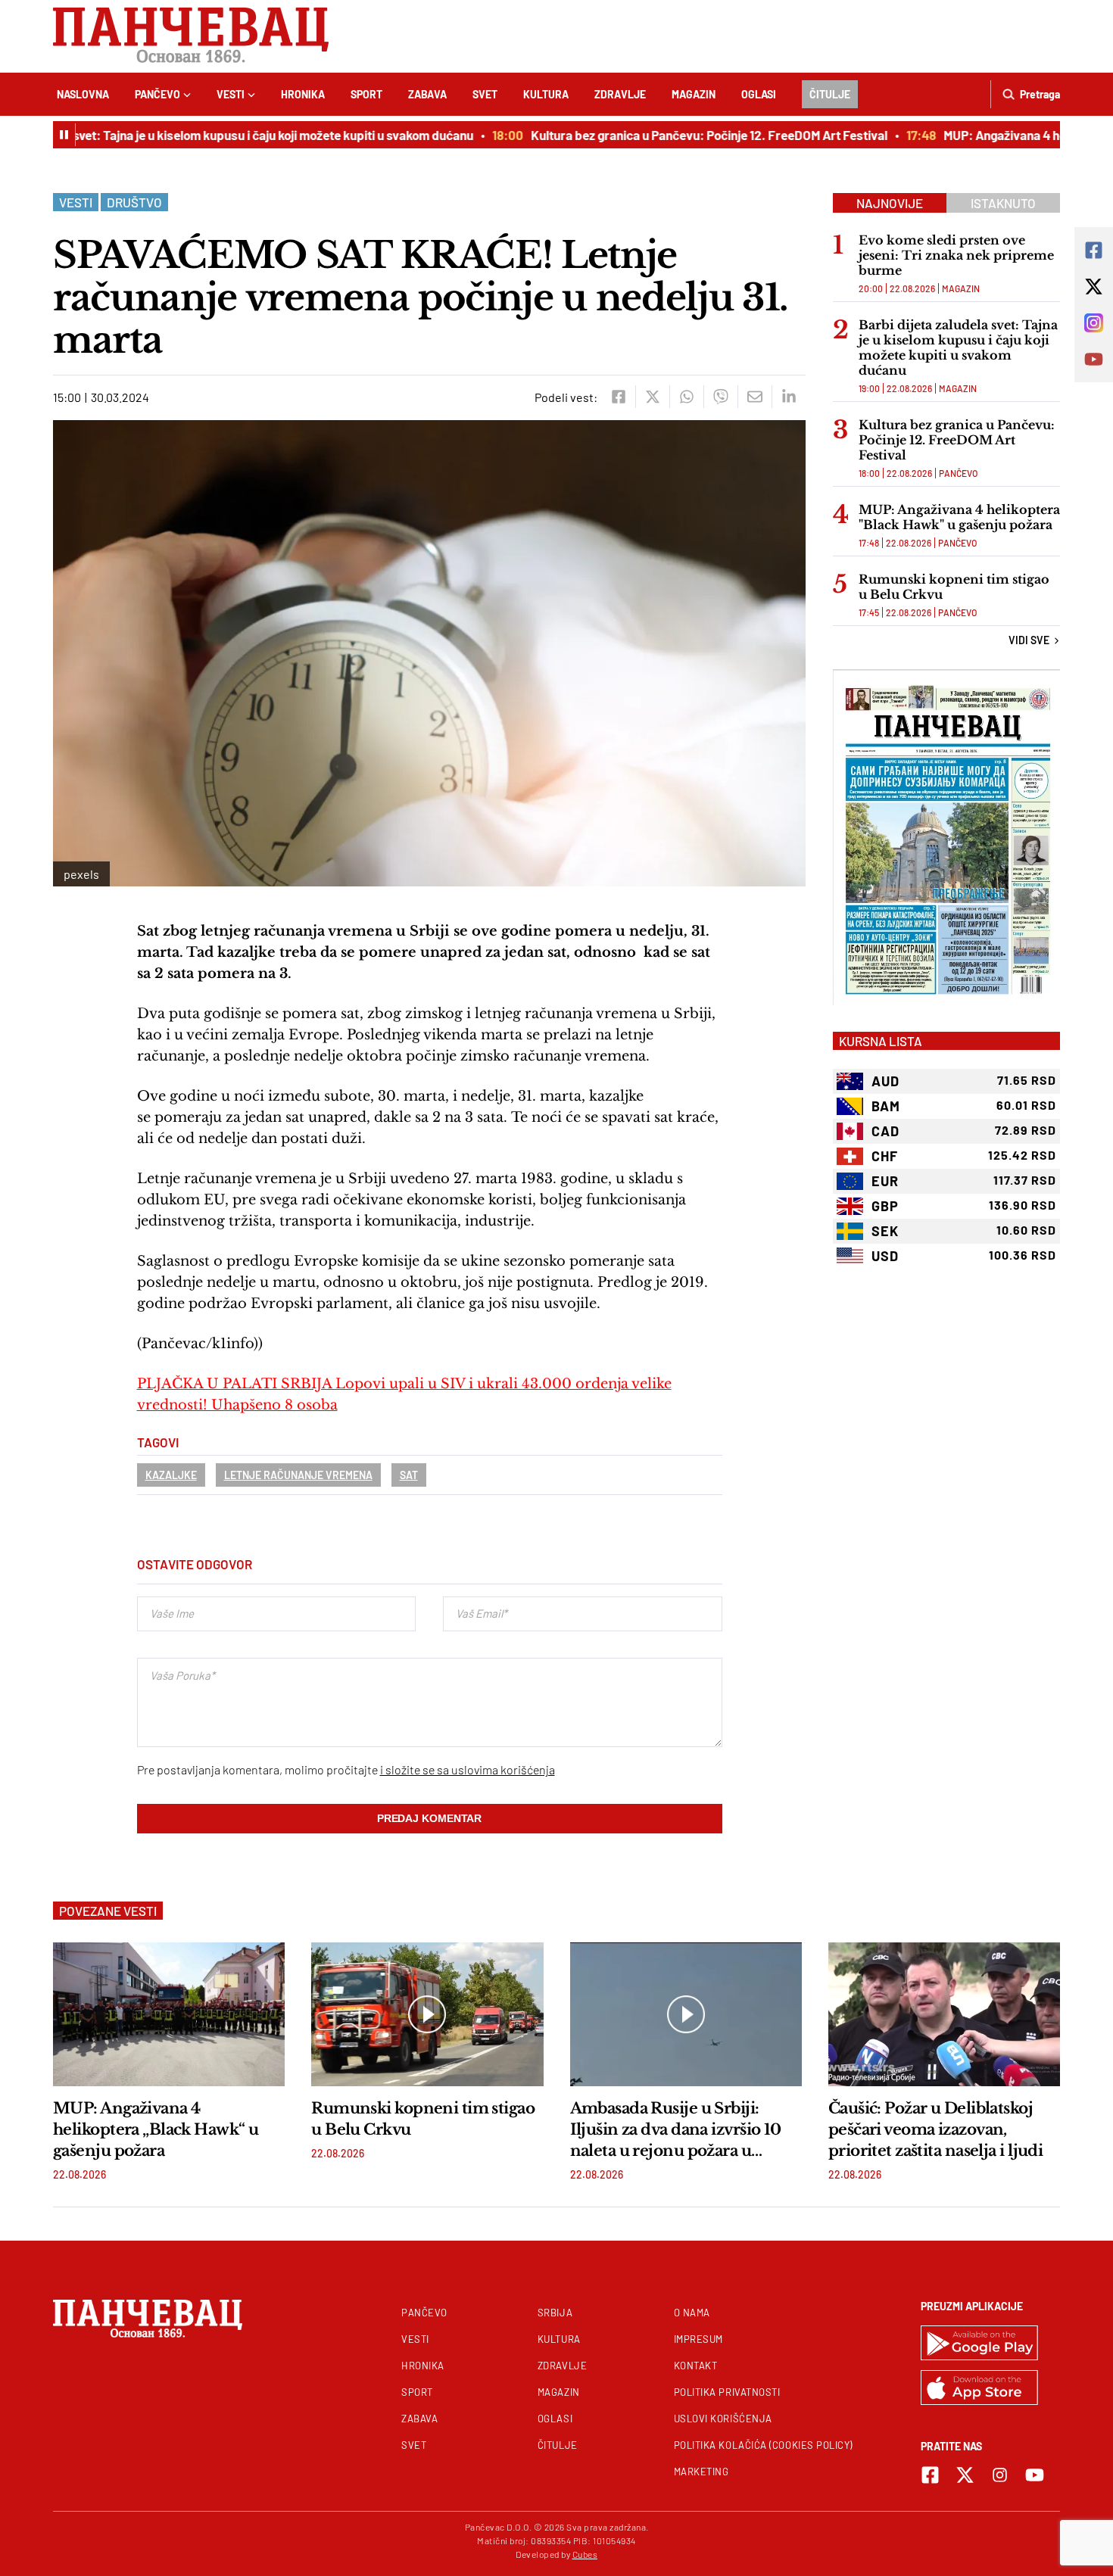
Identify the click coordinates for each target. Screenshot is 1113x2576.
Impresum (698, 2339)
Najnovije (890, 203)
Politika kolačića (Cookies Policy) (763, 2445)
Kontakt (696, 2366)
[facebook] (618, 397)
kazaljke (171, 1475)
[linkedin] (789, 397)
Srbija (555, 2313)
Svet (485, 94)
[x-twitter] (965, 2475)
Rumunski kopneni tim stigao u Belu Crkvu (954, 587)
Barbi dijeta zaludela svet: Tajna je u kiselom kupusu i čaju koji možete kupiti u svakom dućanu (958, 347)
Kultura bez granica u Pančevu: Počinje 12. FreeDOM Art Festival (680, 135)
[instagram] (1000, 2475)
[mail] (754, 397)
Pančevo (157, 94)
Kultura (546, 94)
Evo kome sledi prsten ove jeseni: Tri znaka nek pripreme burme (956, 255)
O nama (692, 2313)
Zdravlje (620, 94)
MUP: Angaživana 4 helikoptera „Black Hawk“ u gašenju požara (156, 2129)
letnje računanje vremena (298, 1475)
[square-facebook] (930, 2475)
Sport (366, 94)
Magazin (694, 94)
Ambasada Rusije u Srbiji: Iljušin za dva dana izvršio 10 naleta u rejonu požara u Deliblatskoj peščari (676, 2130)
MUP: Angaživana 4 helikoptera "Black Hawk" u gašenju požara (959, 517)
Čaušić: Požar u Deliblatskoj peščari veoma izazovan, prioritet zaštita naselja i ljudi (936, 2129)
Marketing (701, 2472)
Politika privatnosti (727, 2392)
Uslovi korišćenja (723, 2419)
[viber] (720, 397)
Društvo (134, 202)
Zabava (427, 94)
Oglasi (759, 94)
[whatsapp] (686, 397)
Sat (409, 1475)
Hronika (303, 94)
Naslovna (83, 94)
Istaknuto (1003, 203)
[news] (169, 2014)
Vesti (231, 94)
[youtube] (1035, 2475)
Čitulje (830, 94)
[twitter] (652, 397)
